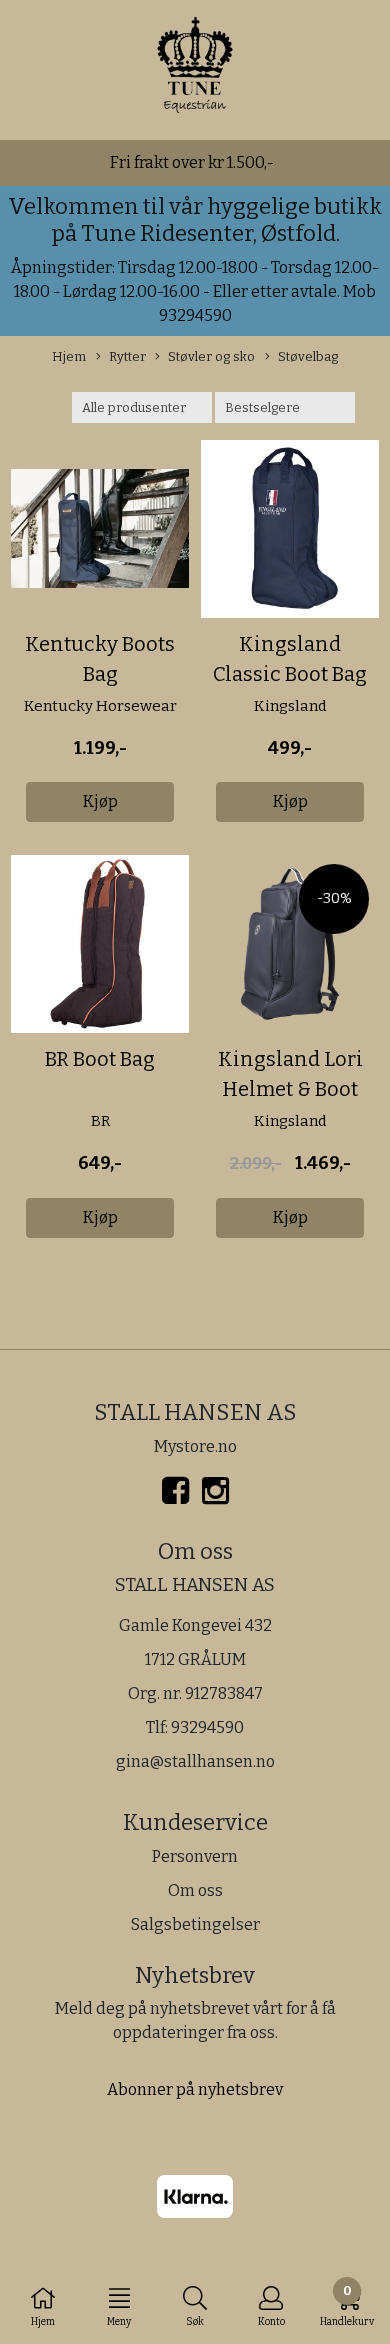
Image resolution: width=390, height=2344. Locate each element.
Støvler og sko (211, 356)
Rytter (127, 356)
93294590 (207, 1727)
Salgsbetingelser (195, 1924)
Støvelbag (308, 356)
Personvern (195, 1856)
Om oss (195, 1890)
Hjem (69, 356)
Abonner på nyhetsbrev (195, 2089)
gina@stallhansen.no (195, 1761)
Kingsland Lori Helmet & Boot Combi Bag (290, 1089)
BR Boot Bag (100, 1059)
